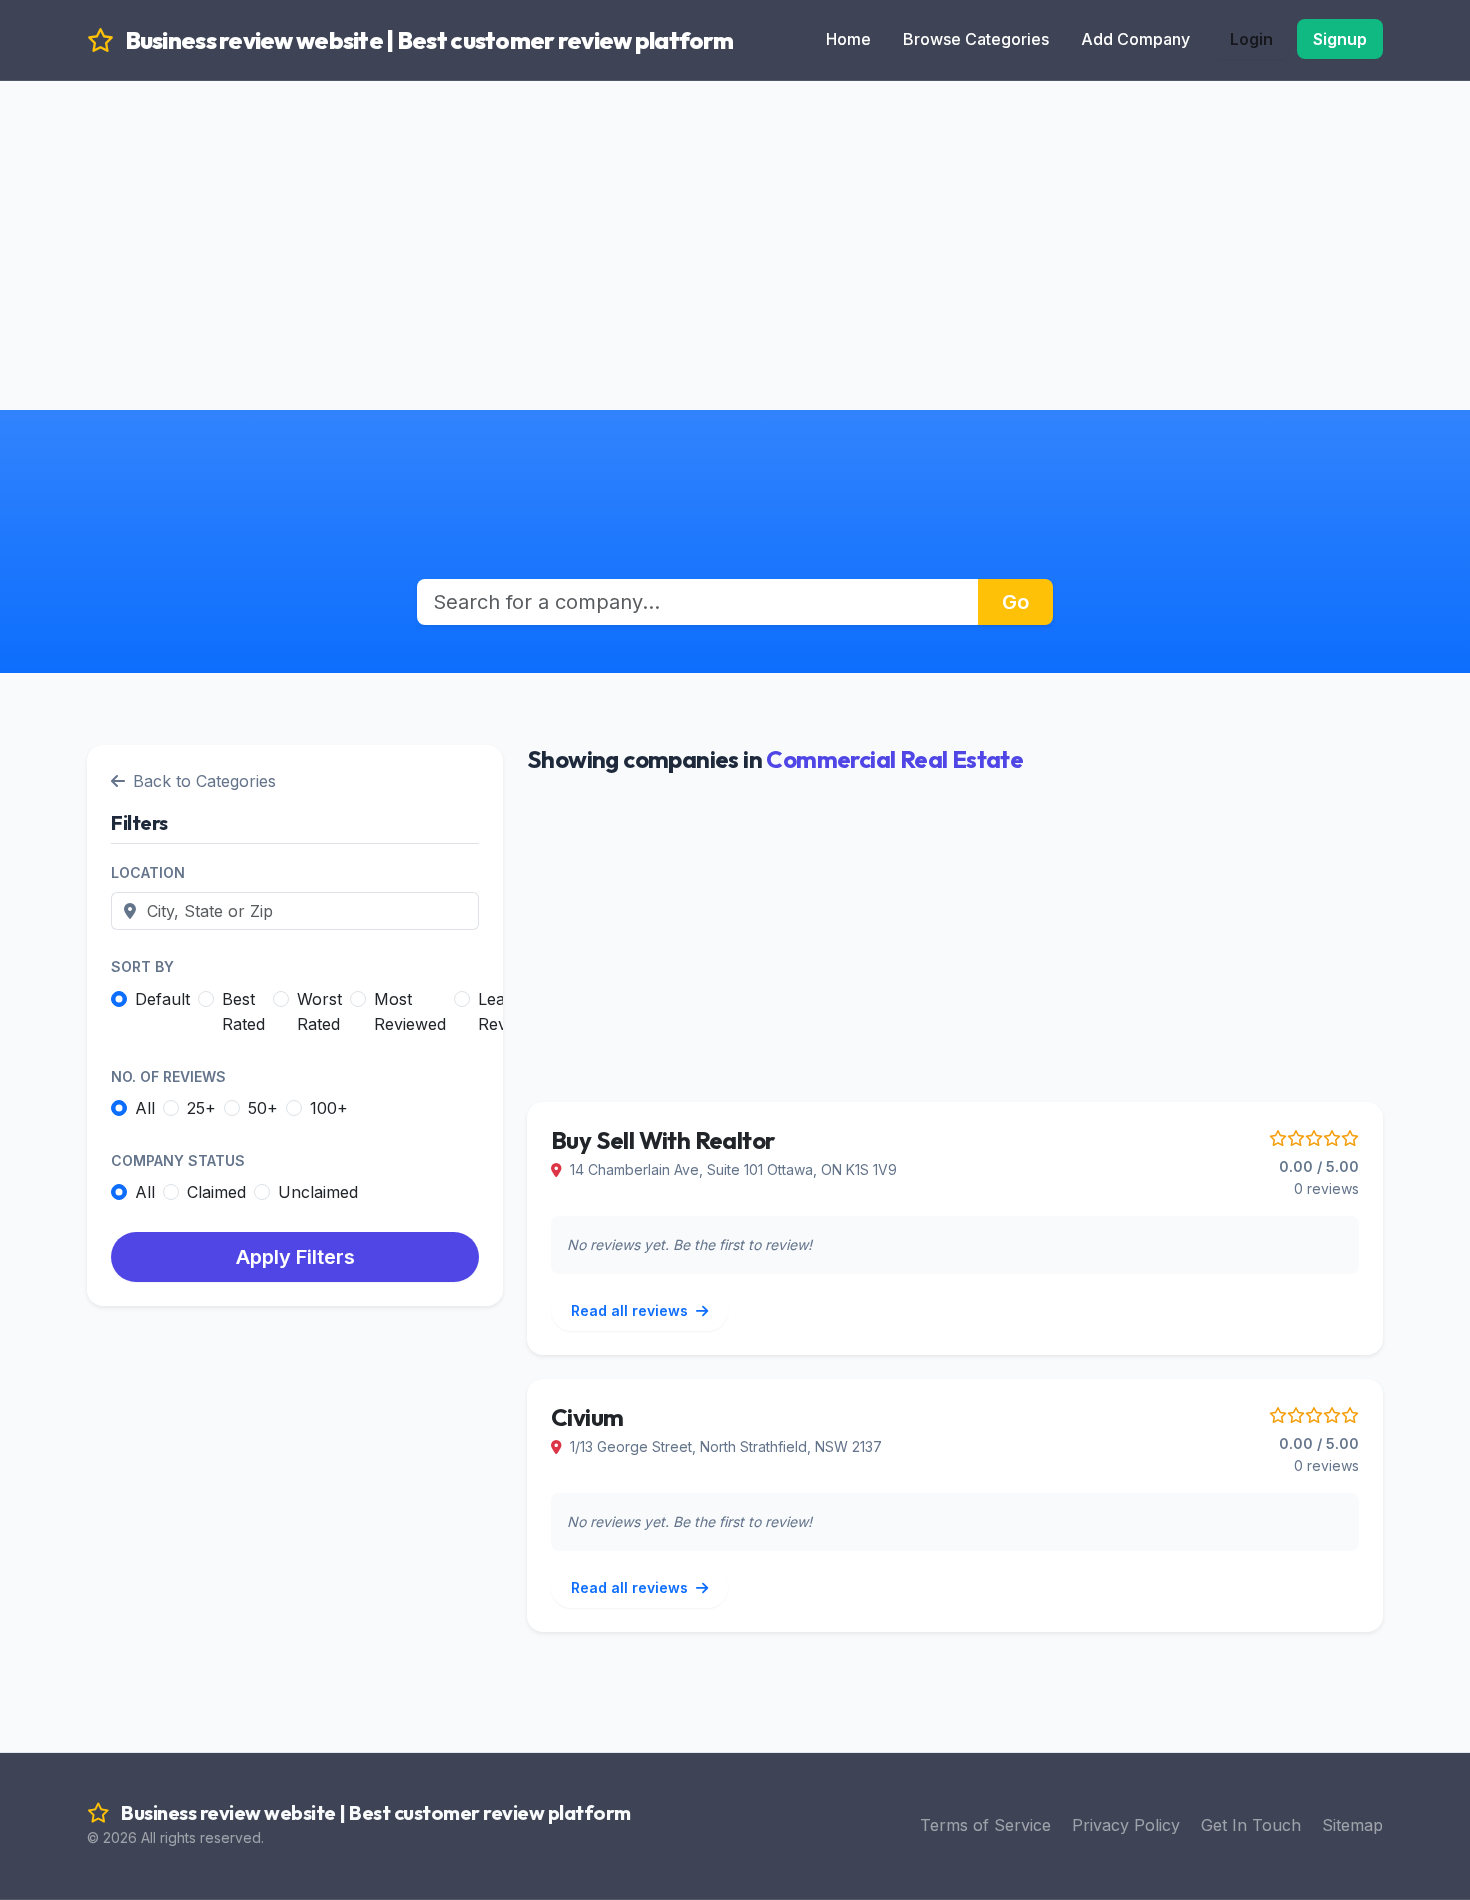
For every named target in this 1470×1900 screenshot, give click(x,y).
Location (148, 872)
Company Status (178, 1160)
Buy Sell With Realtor (662, 1140)
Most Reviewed (410, 1012)
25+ (201, 1108)
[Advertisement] (735, 220)
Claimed (216, 1192)
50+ (263, 1108)
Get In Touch (1251, 1825)
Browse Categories (976, 39)
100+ (329, 1108)
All (145, 1108)
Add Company (1135, 39)
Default (162, 999)
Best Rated (243, 1012)
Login (1251, 39)
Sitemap (1352, 1825)
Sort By (142, 966)
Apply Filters (295, 1257)
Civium (587, 1417)
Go (1015, 602)
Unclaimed (318, 1192)
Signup (1340, 39)
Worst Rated (319, 1012)
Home (848, 39)
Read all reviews (631, 1310)
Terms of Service (985, 1825)
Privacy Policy (1126, 1825)
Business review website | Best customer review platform (427, 40)
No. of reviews (168, 1076)
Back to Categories (204, 781)
